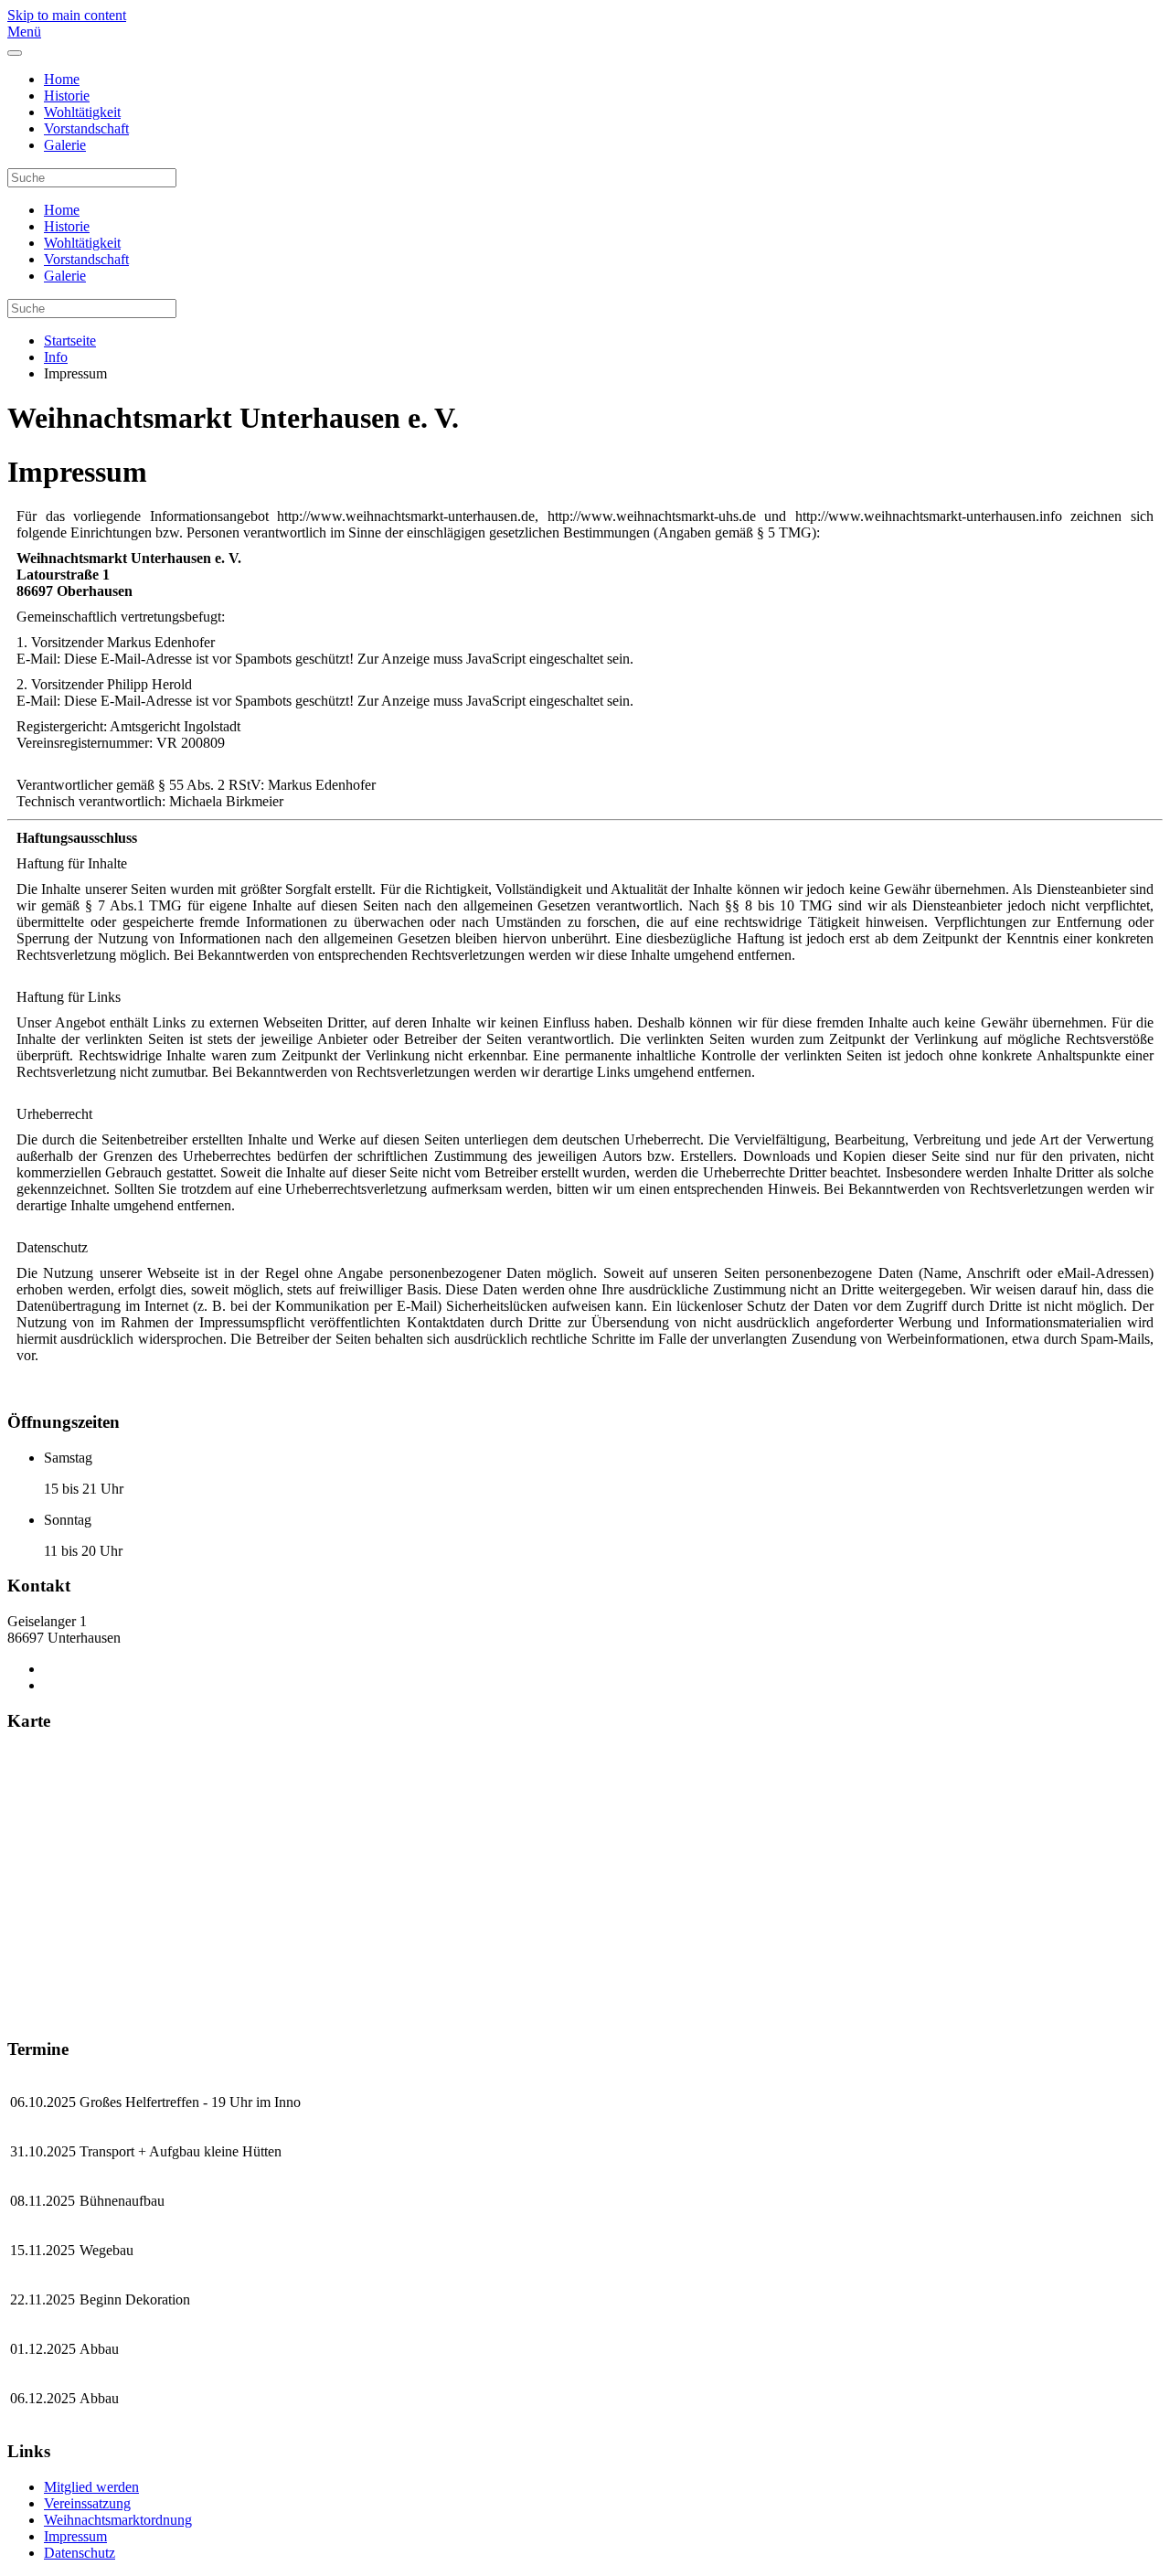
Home (62, 79)
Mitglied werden (91, 2487)
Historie (67, 96)
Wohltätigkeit (82, 112)
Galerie (65, 145)
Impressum (75, 2536)
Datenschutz (80, 2553)
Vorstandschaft (86, 128)
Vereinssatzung (87, 2503)
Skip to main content (67, 15)
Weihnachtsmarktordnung (118, 2520)
